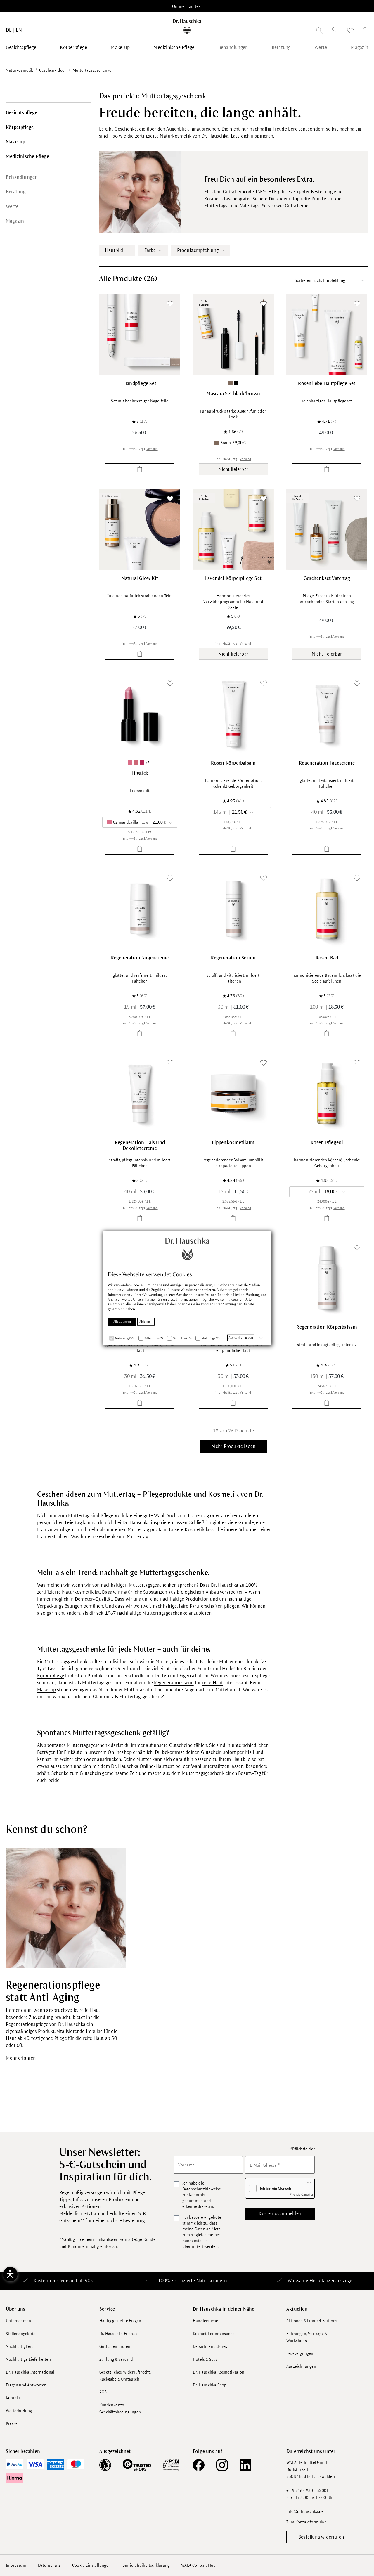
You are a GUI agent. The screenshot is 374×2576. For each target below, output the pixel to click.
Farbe (150, 250)
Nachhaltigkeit (19, 2347)
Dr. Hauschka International (30, 2372)
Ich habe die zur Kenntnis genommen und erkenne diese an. (202, 2195)
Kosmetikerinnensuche (214, 2334)
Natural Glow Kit (140, 578)
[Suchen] (319, 32)
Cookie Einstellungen (91, 2565)
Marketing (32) (210, 1339)
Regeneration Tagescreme (327, 763)
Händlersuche (205, 2321)
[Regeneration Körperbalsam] (327, 1278)
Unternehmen (18, 2321)
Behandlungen (22, 177)
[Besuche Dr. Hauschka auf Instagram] (222, 2465)
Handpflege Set (140, 384)
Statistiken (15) (182, 1339)
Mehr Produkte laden (234, 1446)
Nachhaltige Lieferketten (28, 2359)
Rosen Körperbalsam (233, 763)
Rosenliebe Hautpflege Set (327, 384)
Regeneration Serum (233, 958)
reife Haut (213, 1683)
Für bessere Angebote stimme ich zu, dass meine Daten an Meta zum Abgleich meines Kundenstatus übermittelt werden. (202, 2232)
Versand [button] (152, 449)
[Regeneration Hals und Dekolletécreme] (140, 1093)
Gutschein (212, 1752)
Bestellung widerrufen (321, 2537)
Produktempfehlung (198, 250)
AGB (103, 2392)
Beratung (16, 192)
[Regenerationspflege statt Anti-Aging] (66, 1908)
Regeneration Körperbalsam (327, 1327)
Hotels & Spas (205, 2359)
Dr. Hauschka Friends (118, 2334)
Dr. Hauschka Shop (210, 2385)
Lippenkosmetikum (233, 1143)
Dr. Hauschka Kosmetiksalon (219, 2372)
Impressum (16, 2565)
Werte (12, 207)
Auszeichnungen (301, 2366)
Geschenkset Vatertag (327, 578)
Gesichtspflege (22, 113)
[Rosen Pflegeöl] (327, 1093)
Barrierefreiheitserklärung (146, 2565)
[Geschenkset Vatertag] (327, 529)
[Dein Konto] (335, 31)
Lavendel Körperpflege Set (233, 578)
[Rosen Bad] (327, 909)
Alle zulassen (122, 1322)
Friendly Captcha (301, 2194)
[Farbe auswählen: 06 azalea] (142, 762)
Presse (12, 2424)
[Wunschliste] (350, 32)
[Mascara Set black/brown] (233, 334)
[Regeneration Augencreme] (140, 909)
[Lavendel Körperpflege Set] (233, 529)
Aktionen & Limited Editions (312, 2321)
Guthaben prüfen (115, 2347)
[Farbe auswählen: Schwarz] (236, 383)
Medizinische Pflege (27, 157)
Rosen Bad (327, 958)
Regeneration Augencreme (140, 958)
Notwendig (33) (125, 1339)
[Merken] (170, 304)
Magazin (15, 221)
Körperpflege (20, 127)
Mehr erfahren (21, 2058)
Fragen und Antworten (26, 2385)
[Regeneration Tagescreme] (327, 714)
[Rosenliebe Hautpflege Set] (327, 334)
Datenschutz (49, 2565)
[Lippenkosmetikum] (233, 1093)
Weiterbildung (19, 2411)
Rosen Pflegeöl (327, 1143)
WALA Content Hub (198, 2565)
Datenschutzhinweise (202, 2189)
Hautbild (114, 250)
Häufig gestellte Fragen (120, 2321)
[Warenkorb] (363, 32)
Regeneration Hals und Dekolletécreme (140, 1146)
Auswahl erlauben (241, 1338)
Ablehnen (146, 1322)
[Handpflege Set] (140, 334)
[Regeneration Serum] (233, 909)
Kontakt (13, 2398)
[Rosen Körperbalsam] (233, 714)
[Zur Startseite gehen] (187, 26)
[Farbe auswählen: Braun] (230, 383)
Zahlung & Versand (116, 2359)
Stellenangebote (21, 2334)
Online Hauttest (187, 6)
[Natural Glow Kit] (140, 529)
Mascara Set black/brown (233, 394)
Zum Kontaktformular (306, 2522)
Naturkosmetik (212, 2281)
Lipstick (140, 773)
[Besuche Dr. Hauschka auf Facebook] (199, 2465)
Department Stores (210, 2347)
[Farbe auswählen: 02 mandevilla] (130, 762)
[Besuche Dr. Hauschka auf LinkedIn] (245, 2465)
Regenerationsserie (174, 1683)
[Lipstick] (140, 714)
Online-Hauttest (157, 1766)
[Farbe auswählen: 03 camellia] (136, 762)
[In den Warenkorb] (140, 469)
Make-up (15, 142)
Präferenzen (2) (154, 1339)
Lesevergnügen (300, 2354)
